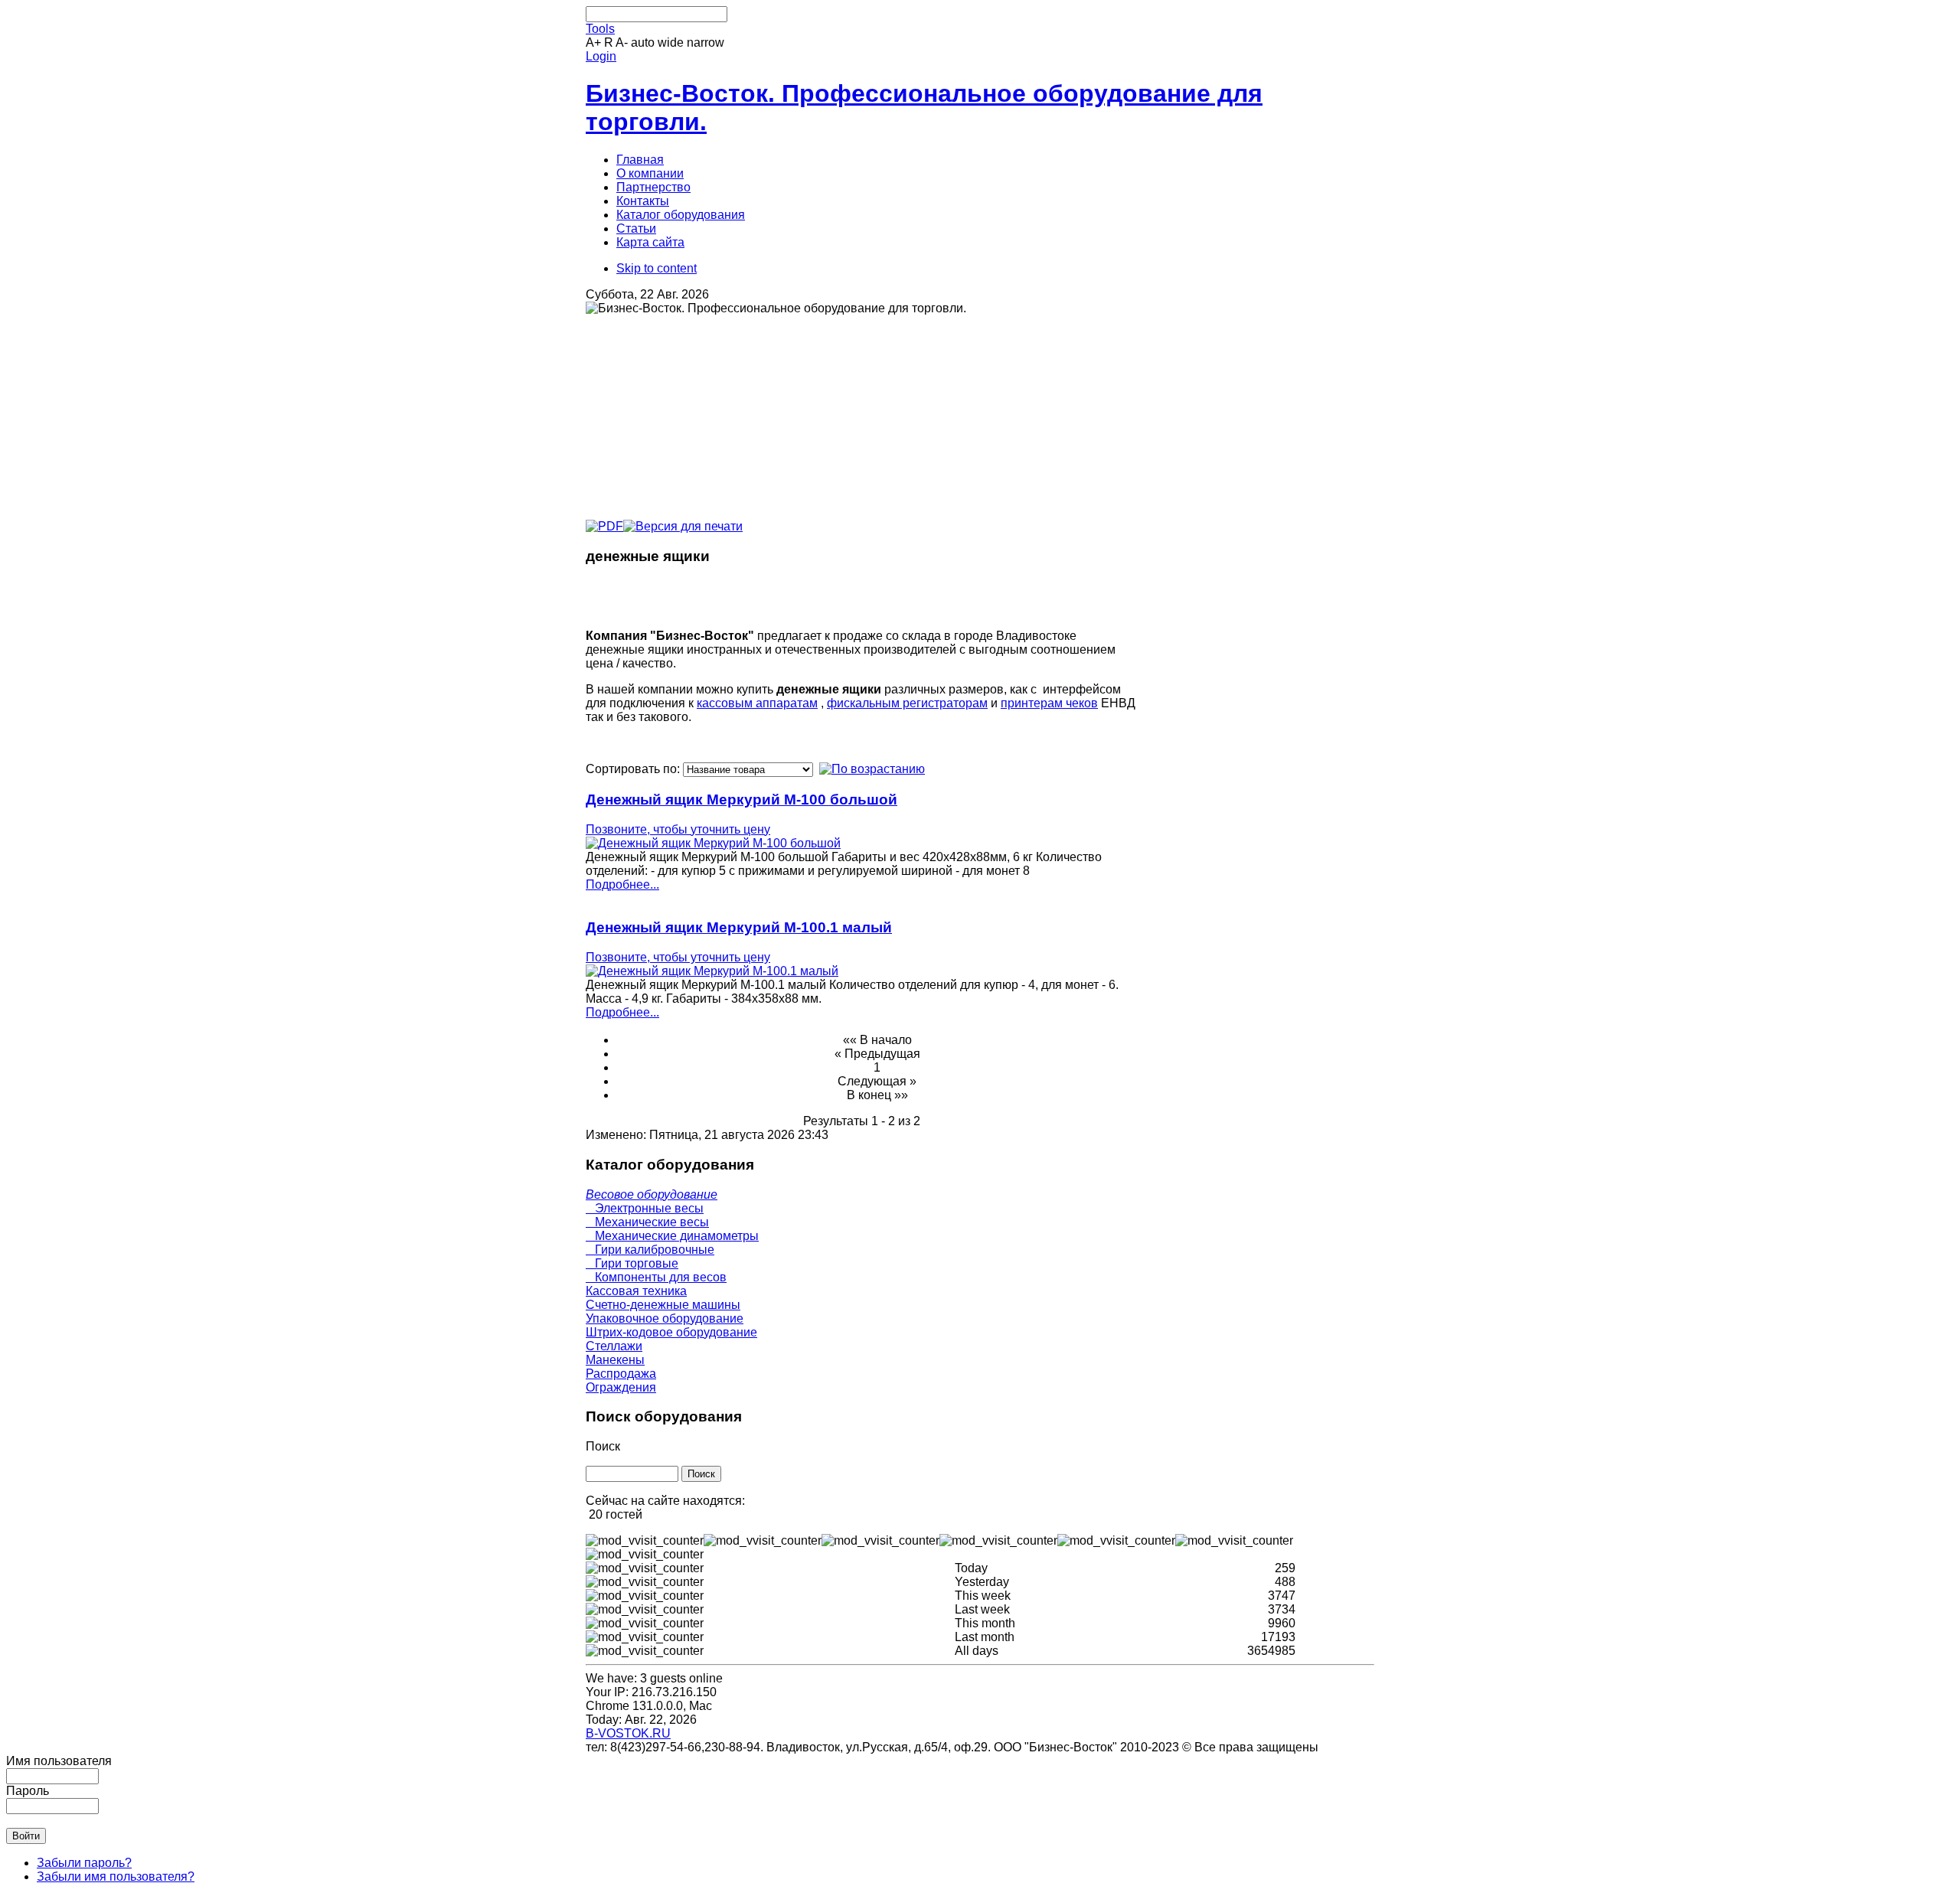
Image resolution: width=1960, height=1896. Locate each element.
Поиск (603, 1446)
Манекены (615, 1360)
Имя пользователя (59, 1761)
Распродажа (621, 1374)
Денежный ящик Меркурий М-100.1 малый (739, 927)
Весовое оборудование (652, 1194)
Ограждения (621, 1387)
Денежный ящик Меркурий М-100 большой (742, 800)
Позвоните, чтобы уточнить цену (678, 829)
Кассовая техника (636, 1291)
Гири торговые (632, 1263)
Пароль (28, 1791)
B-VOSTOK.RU (628, 1733)
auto (643, 42)
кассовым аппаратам (757, 703)
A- (622, 42)
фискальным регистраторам (907, 703)
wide (671, 42)
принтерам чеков (1049, 703)
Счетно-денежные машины (663, 1305)
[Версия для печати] (683, 522)
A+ (593, 42)
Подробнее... (622, 884)
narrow (706, 42)
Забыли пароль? (84, 1863)
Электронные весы (645, 1208)
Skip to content (657, 268)
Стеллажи (614, 1346)
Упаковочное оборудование (665, 1318)
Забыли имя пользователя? (116, 1876)
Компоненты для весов (656, 1277)
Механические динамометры (672, 1236)
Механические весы (647, 1222)
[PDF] (604, 522)
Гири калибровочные (650, 1250)
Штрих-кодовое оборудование (671, 1332)
